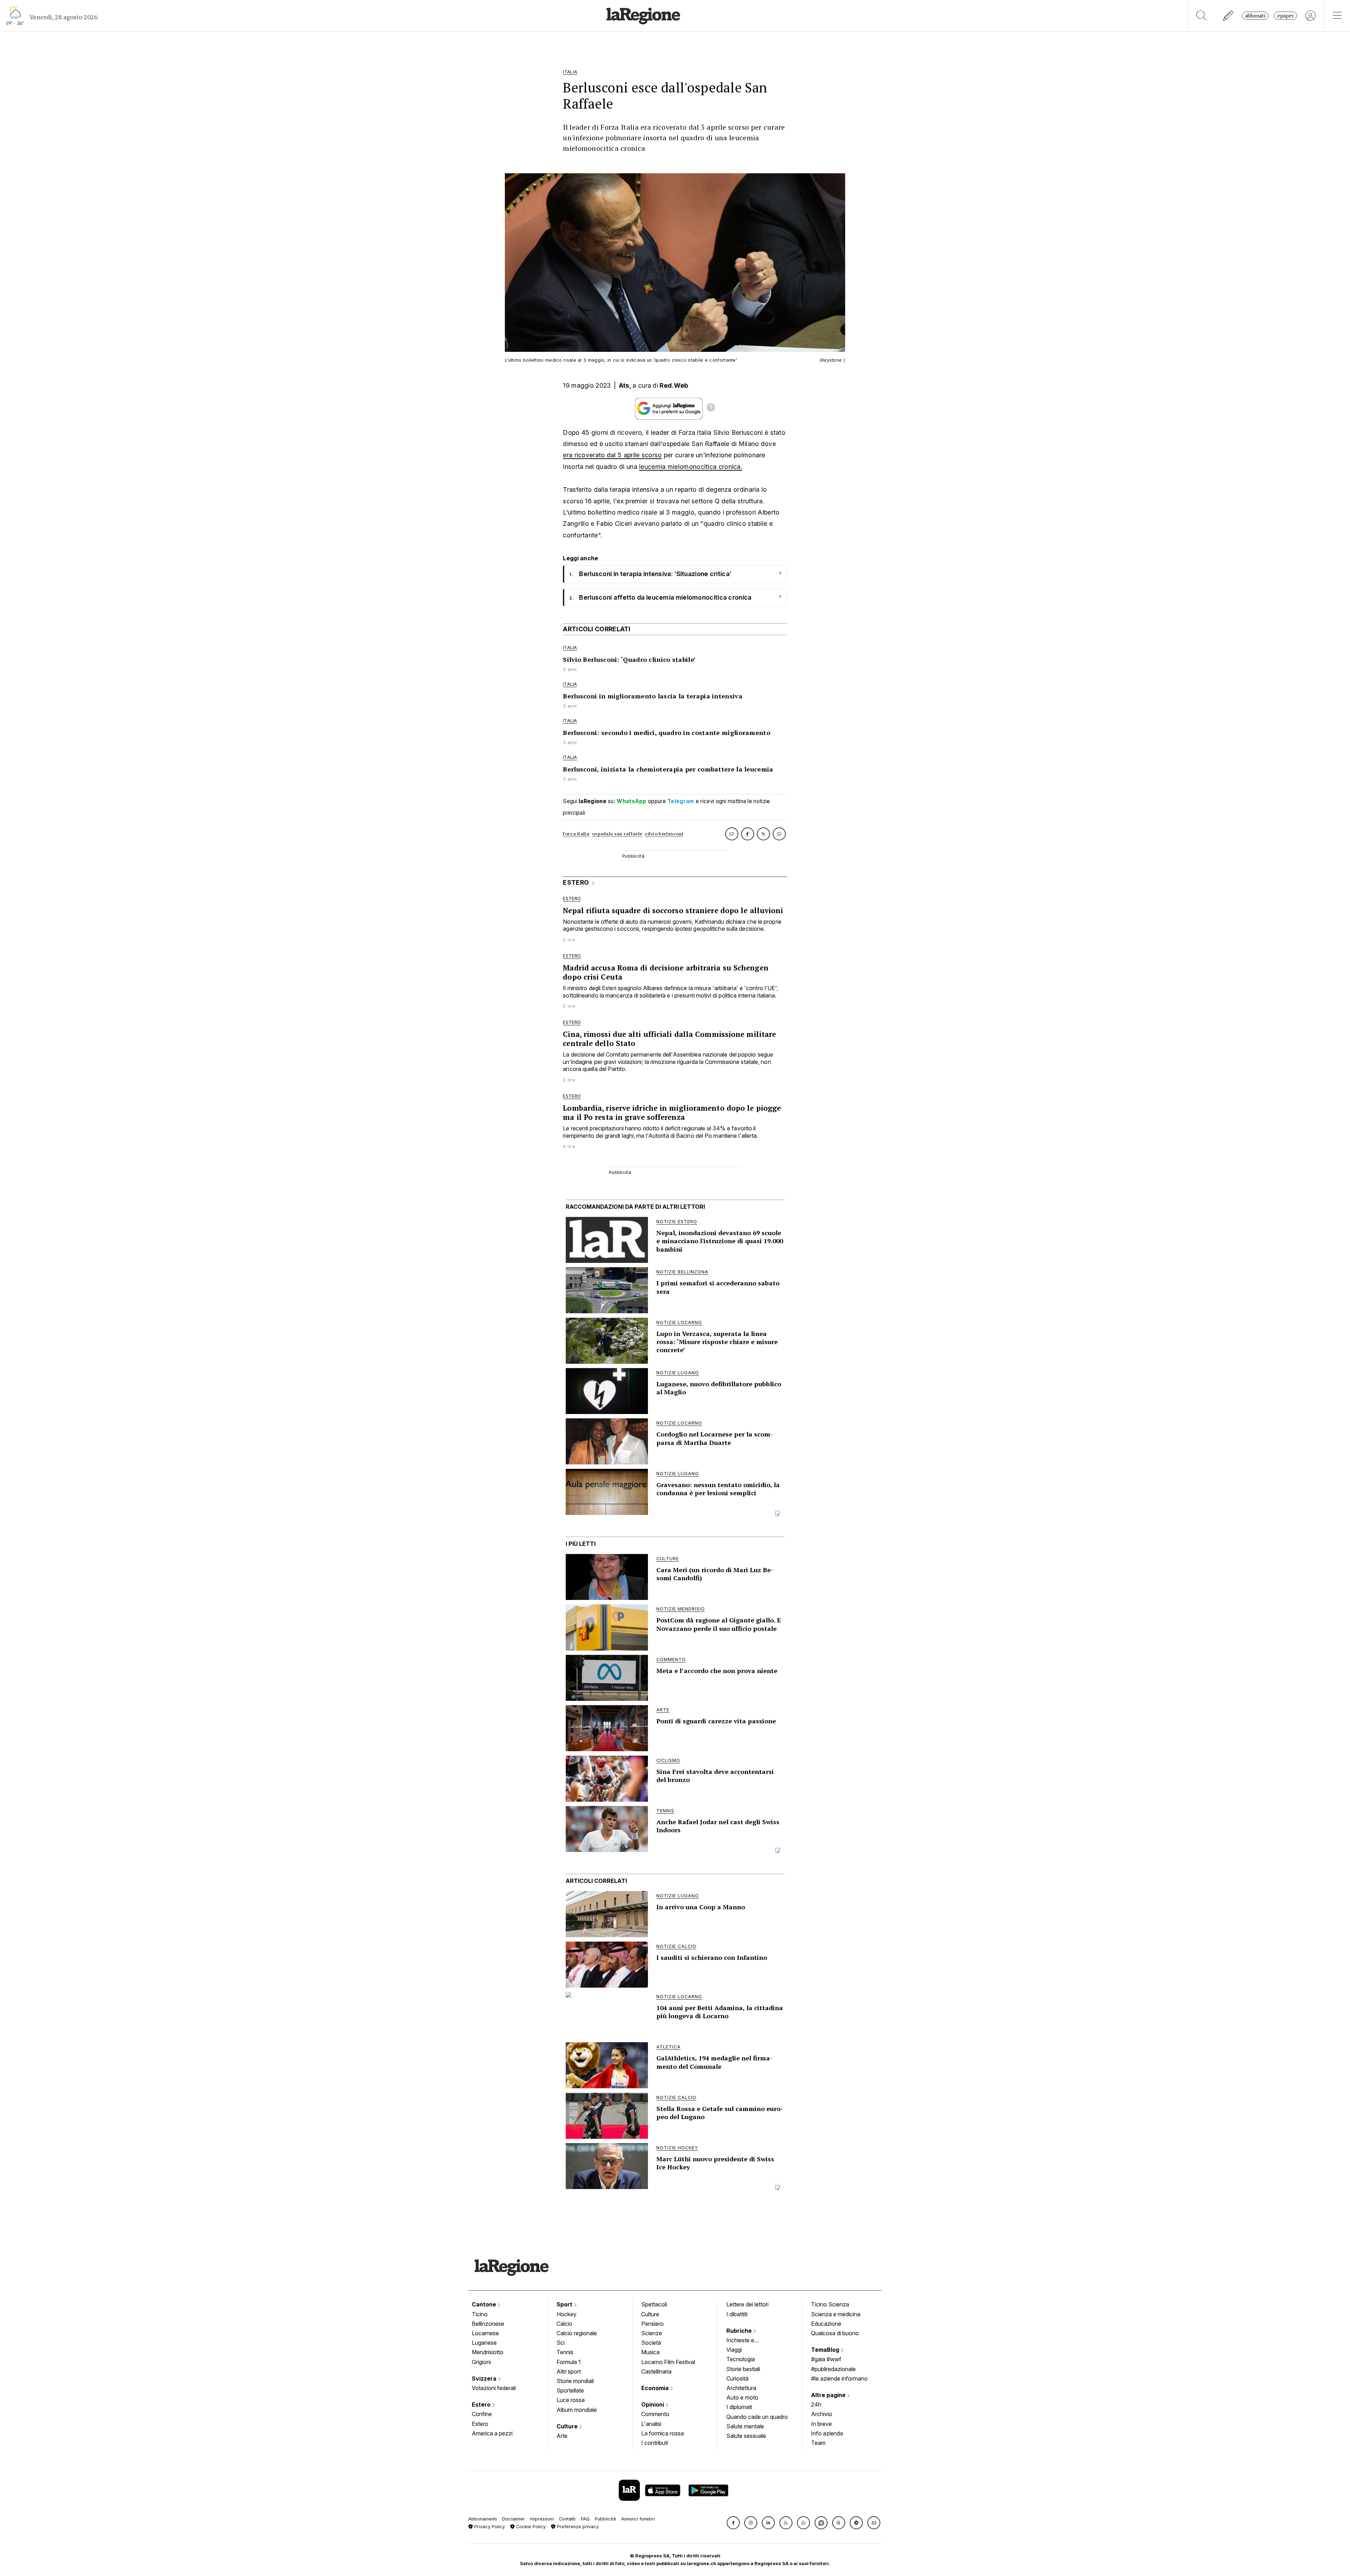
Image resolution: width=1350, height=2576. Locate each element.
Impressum (542, 2519)
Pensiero (652, 2324)
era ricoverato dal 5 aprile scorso (612, 455)
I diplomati (739, 2407)
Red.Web (674, 385)
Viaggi (734, 2350)
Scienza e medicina (836, 2314)
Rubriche (740, 2331)
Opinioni (653, 2404)
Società (651, 2343)
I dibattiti (737, 2314)
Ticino (480, 2314)
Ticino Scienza (830, 2304)
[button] (733, 2523)
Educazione (826, 2324)
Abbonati (1255, 16)
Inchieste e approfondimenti (747, 2341)
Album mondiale (577, 2410)
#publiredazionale (833, 2369)
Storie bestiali (743, 2369)
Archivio (822, 2414)
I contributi (655, 2443)
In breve (821, 2424)
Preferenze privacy (577, 2527)
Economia (656, 2388)
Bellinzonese (488, 2324)
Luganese (484, 2343)
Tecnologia (741, 2359)
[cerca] (1201, 16)
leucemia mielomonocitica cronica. (691, 467)
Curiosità (737, 2378)
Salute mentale (745, 2426)
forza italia (576, 834)
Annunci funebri (638, 2519)
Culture (568, 2426)
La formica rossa (663, 2433)
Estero (482, 2404)
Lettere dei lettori (747, 2304)
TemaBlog (826, 2350)
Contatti (567, 2519)
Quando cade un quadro (757, 2417)
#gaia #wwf (826, 2359)
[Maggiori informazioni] (711, 408)
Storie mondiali (575, 2381)
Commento (655, 2414)
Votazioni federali (494, 2388)
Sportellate (570, 2390)
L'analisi (651, 2424)
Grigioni (481, 2362)
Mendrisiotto (488, 2352)
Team (818, 2443)
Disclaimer (513, 2519)
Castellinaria (656, 2371)
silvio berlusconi (664, 834)
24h (816, 2404)
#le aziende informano (839, 2378)
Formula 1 (569, 2362)
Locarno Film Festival (668, 2362)
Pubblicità (605, 2519)
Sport (565, 2304)
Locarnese (485, 2333)
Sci (561, 2343)
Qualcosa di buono (835, 2333)
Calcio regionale (577, 2333)
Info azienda (827, 2433)
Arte (562, 2436)
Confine (482, 2414)
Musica (650, 2352)
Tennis (565, 2352)
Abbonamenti (483, 2519)
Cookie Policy (530, 2527)
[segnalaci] (1229, 16)
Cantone (485, 2304)
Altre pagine (829, 2395)
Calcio (564, 2324)
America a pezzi (492, 2433)
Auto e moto (742, 2397)
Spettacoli (654, 2304)
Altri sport (569, 2371)
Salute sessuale (746, 2436)
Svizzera (485, 2378)
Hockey (567, 2314)
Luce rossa (571, 2400)
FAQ (585, 2519)
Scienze (652, 2333)
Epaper (1285, 16)
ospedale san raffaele (617, 834)
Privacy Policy (489, 2527)
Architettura (741, 2388)
